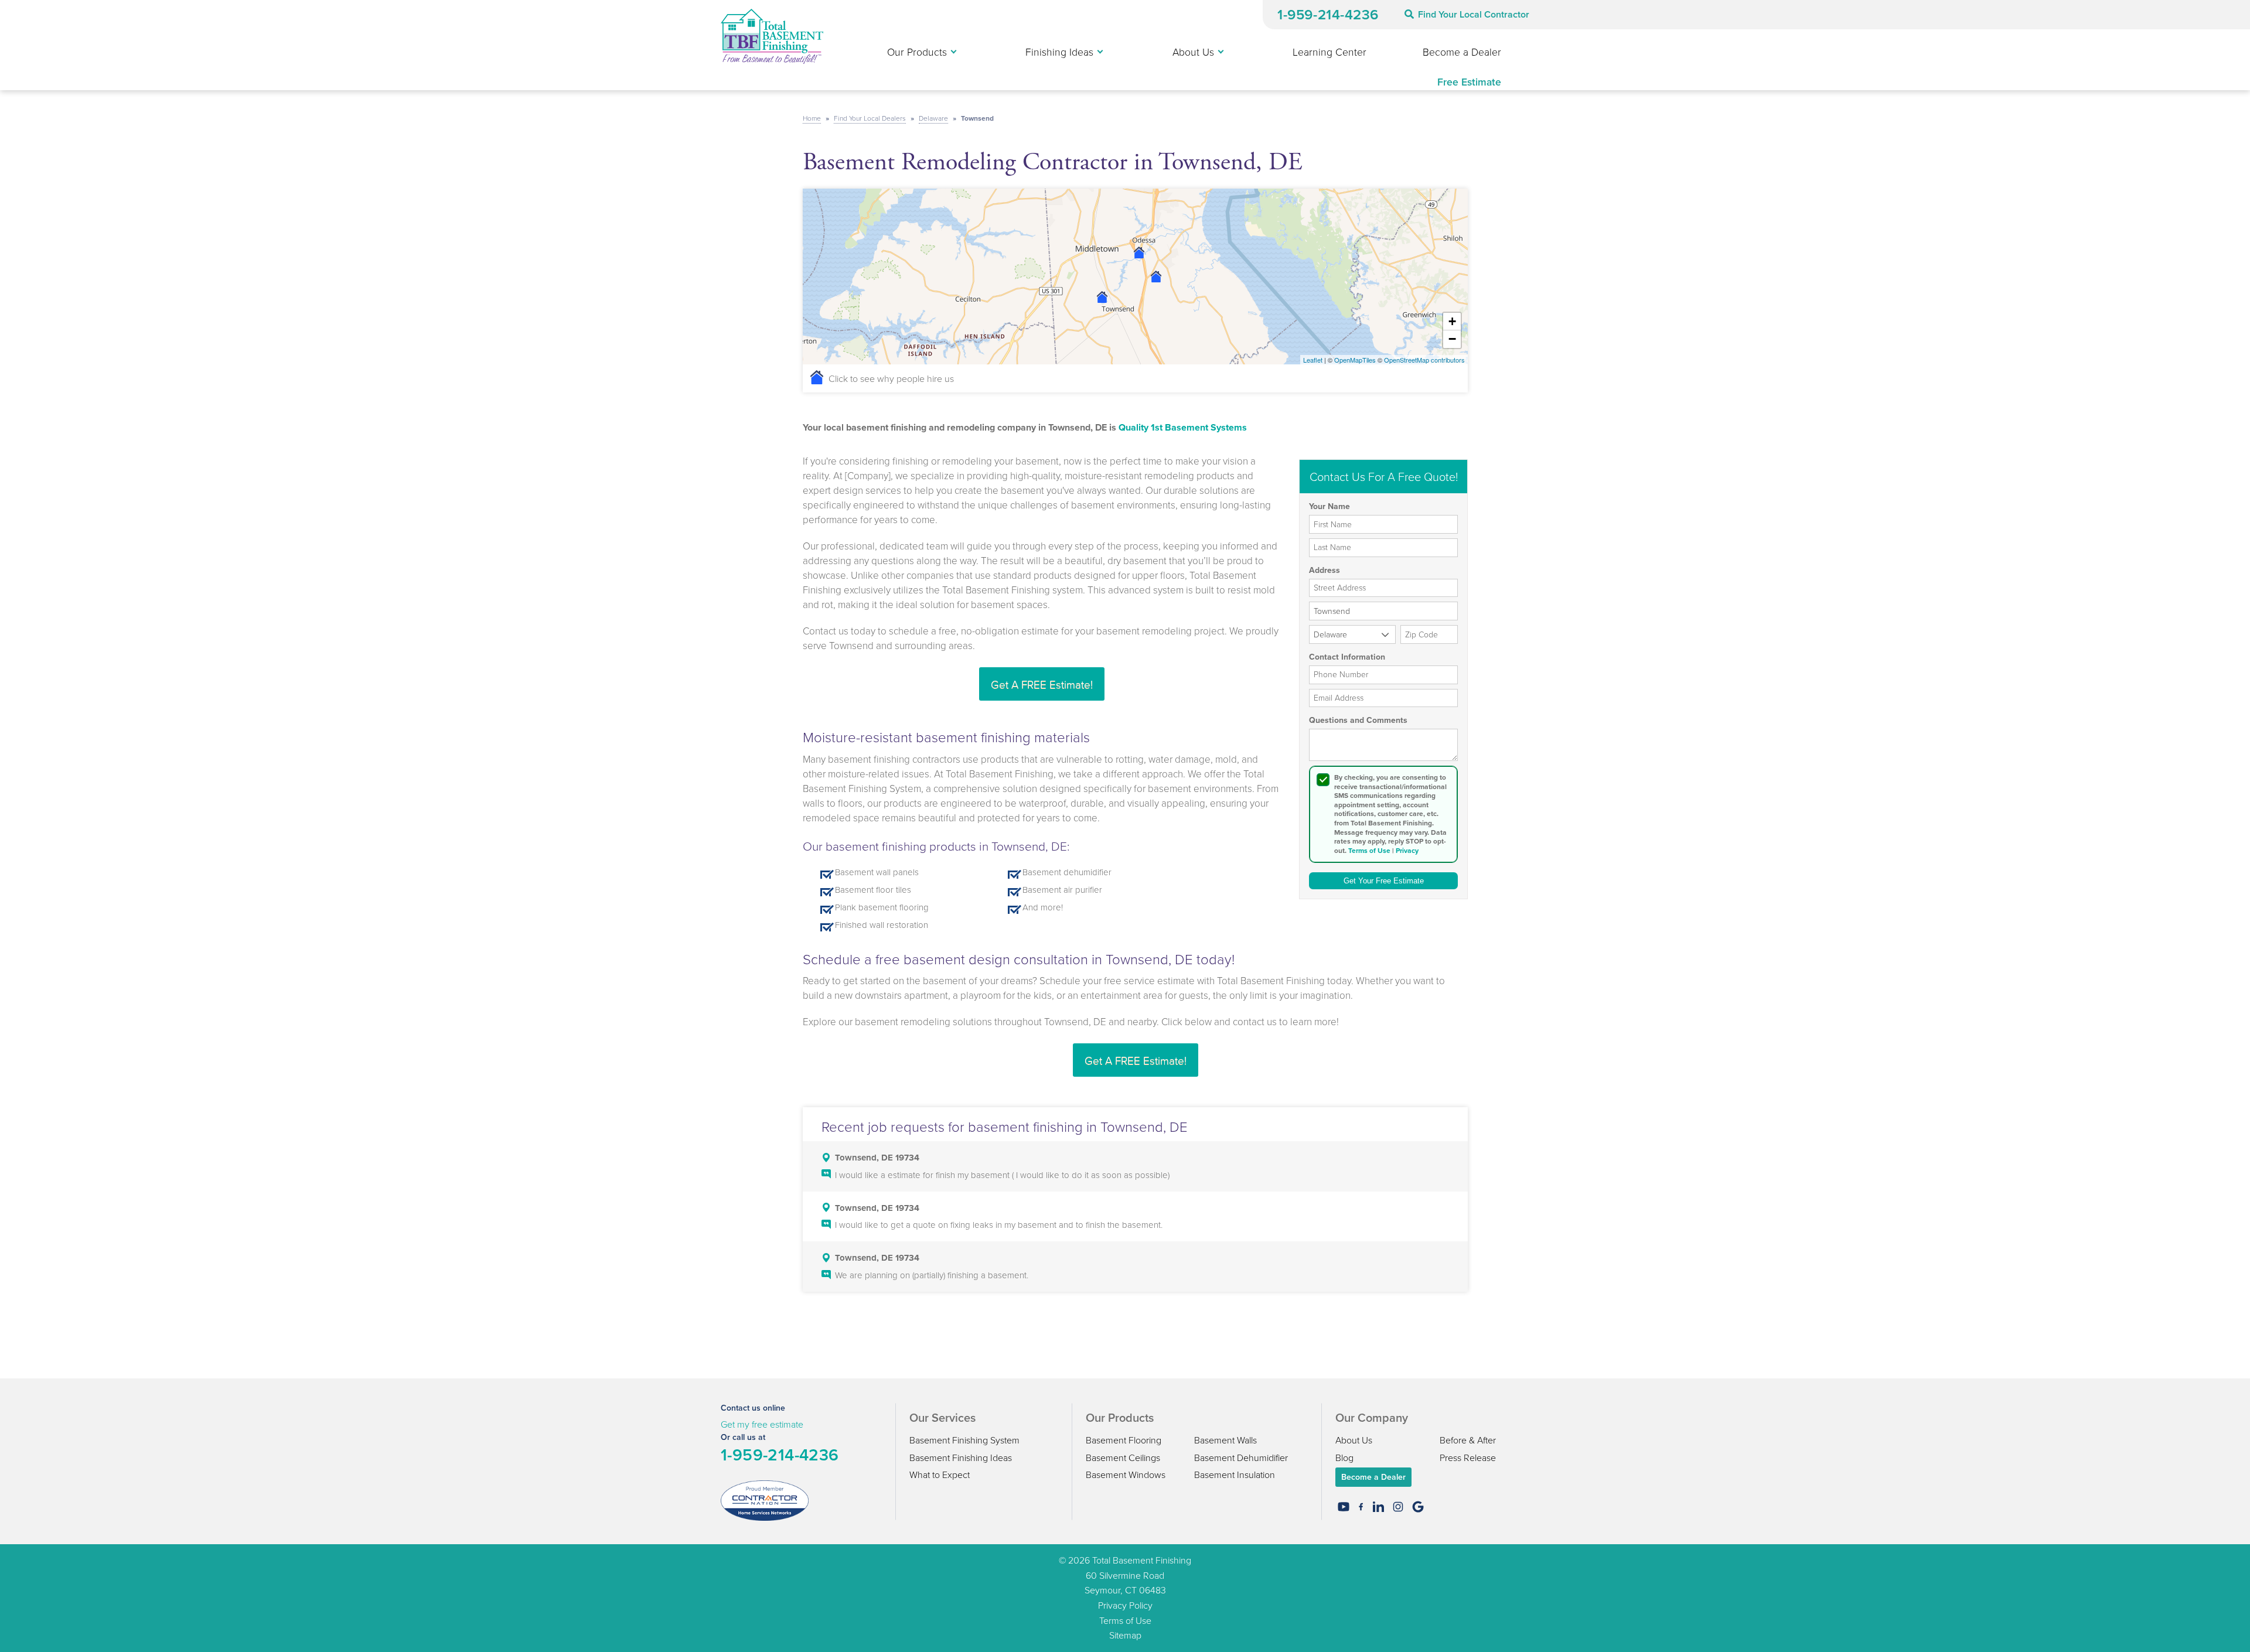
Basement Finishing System (964, 1440)
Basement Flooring (1124, 1440)
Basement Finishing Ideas (961, 1458)
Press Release (1468, 1458)
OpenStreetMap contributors (1424, 360)
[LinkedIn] (1378, 1507)
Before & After (1468, 1440)
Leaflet (1313, 360)
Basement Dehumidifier (1241, 1458)
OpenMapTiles (1355, 360)
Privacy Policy (1125, 1605)
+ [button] (1452, 321)
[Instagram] (1398, 1507)
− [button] (1452, 339)
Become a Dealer (1373, 1477)
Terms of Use (1369, 851)
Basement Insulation (1235, 1474)
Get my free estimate (762, 1424)
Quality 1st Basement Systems (1183, 427)
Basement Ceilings (1123, 1458)
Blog (1344, 1458)
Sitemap (1125, 1635)
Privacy (1407, 851)
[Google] (1418, 1507)
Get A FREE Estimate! (1042, 684)
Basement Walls (1225, 1440)
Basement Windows (1126, 1474)
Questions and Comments (1358, 721)
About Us (1354, 1440)
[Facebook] (1361, 1507)
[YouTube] (1344, 1507)
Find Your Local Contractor (1474, 14)
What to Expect (940, 1474)
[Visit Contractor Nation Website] (765, 1500)
